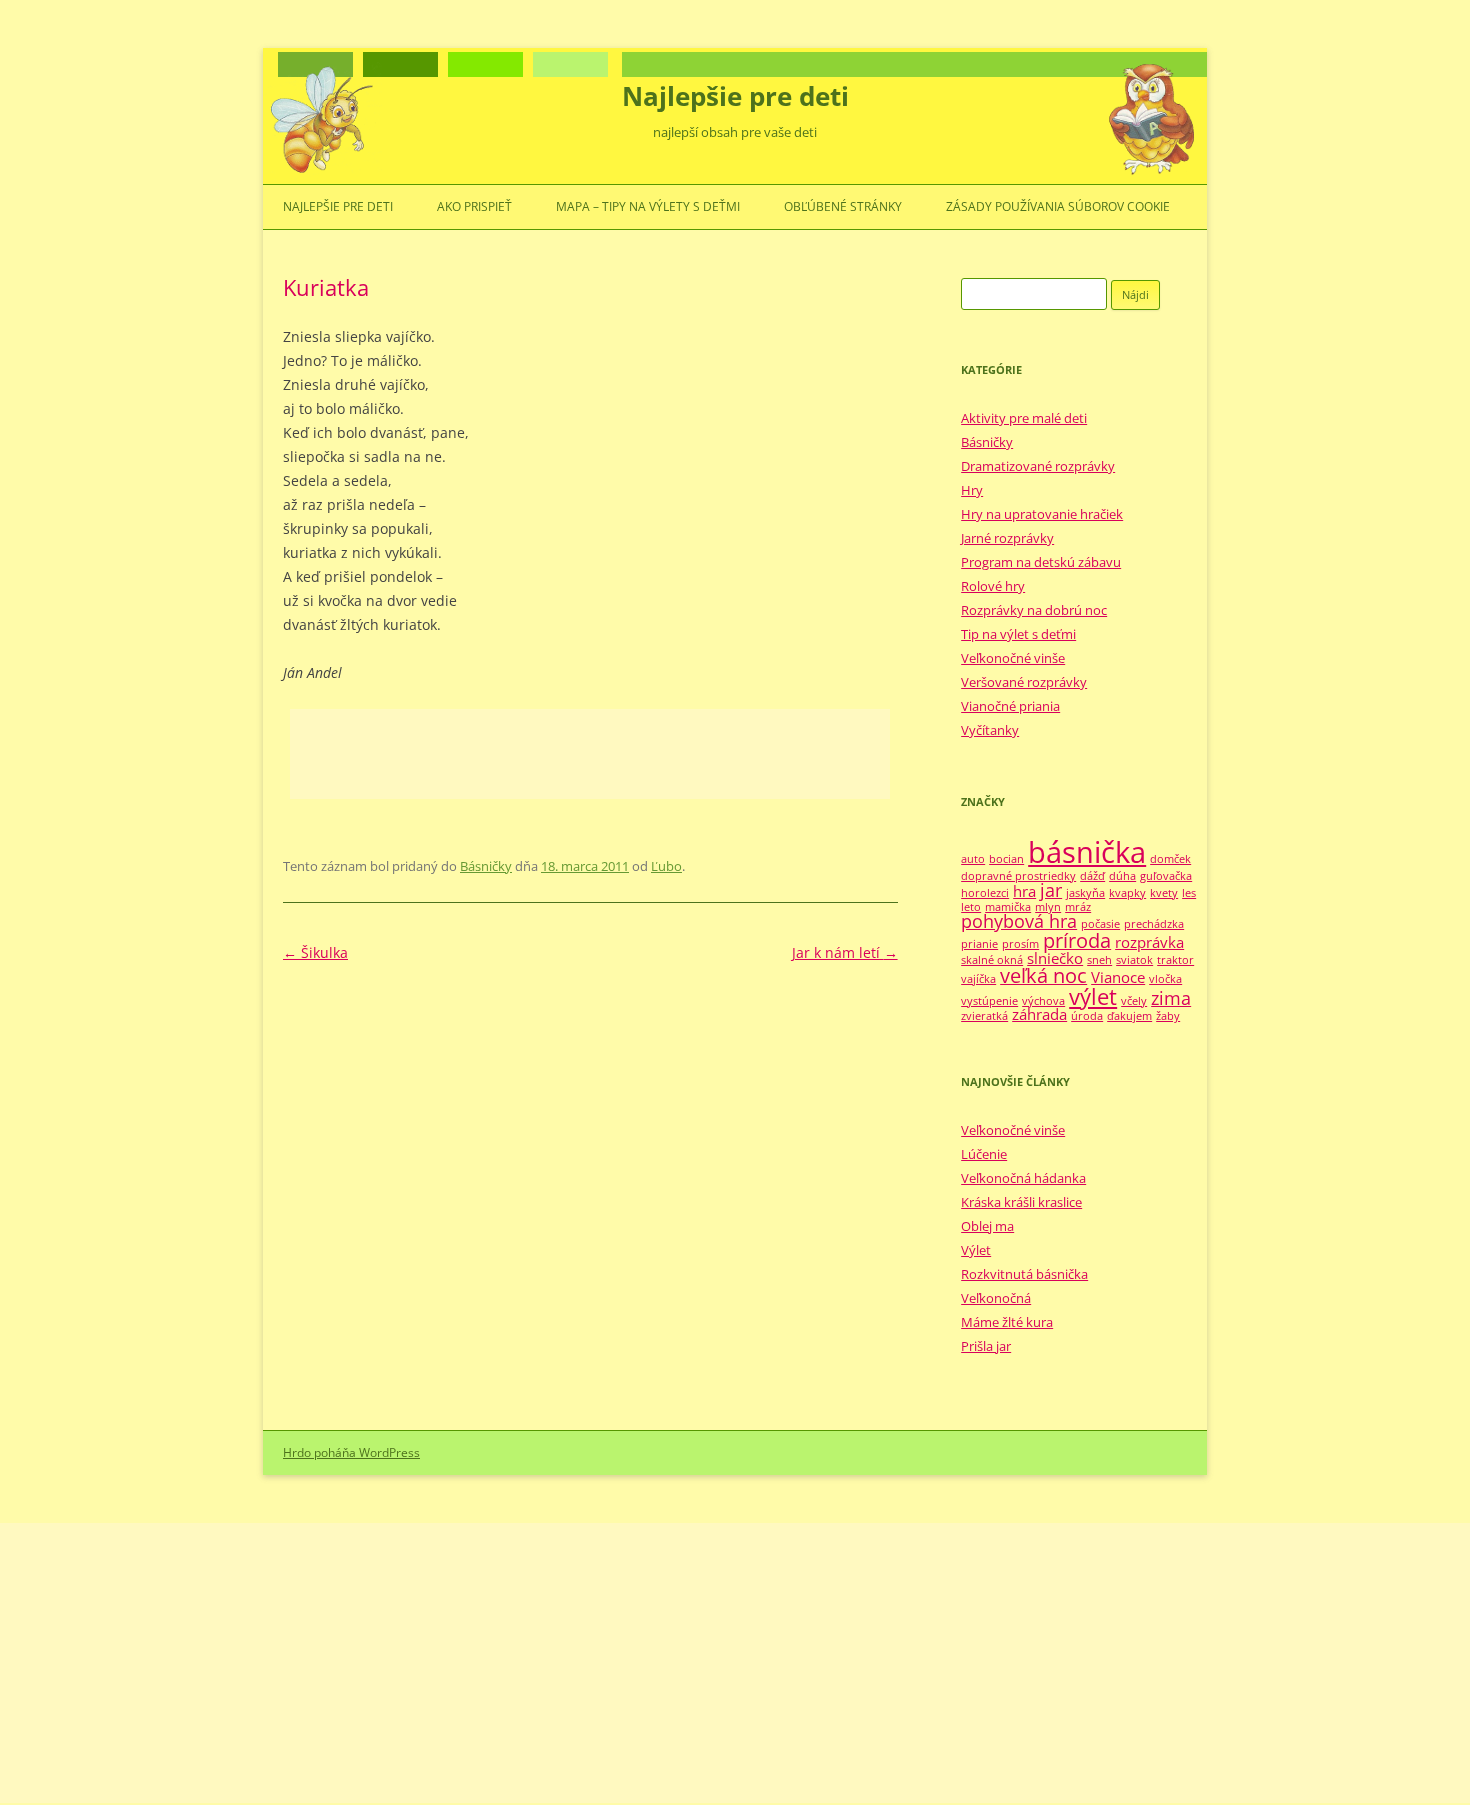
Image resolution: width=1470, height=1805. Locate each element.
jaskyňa (1085, 893)
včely (1134, 1001)
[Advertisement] (590, 754)
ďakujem (1129, 1016)
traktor (1175, 960)
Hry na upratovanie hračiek (1042, 514)
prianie (979, 944)
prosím (1020, 944)
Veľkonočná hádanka (1023, 1178)
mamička (1008, 907)
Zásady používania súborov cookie (1058, 206)
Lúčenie (984, 1154)
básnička (1087, 852)
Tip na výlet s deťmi (1018, 634)
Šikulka (315, 952)
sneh (1099, 960)
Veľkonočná (996, 1298)
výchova (1043, 1001)
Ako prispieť (474, 206)
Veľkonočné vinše (1013, 658)
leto (971, 907)
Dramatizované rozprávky (1038, 466)
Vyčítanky (990, 730)
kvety (1164, 893)
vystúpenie (989, 1001)
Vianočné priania (1010, 706)
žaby (1168, 1016)
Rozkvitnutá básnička (1024, 1274)
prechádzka (1154, 924)
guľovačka (1166, 876)
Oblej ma (987, 1226)
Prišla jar (986, 1346)
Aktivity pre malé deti (1024, 418)
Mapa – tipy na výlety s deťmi (648, 206)
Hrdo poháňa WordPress (351, 1452)
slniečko (1055, 958)
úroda (1087, 1016)
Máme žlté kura (1007, 1322)
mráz (1078, 907)
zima (1171, 998)
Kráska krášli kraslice (1021, 1202)
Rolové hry (993, 586)
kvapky (1127, 893)
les (1189, 893)
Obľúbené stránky (843, 206)
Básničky (486, 866)
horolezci (985, 893)
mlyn (1048, 907)
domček (1170, 859)
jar (1051, 890)
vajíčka (978, 979)
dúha (1122, 876)
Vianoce (1118, 977)
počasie (1100, 924)
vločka (1165, 979)
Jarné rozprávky (1007, 538)
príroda (1077, 940)
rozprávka (1149, 942)
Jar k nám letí (845, 952)
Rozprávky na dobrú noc (1034, 610)
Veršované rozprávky (1024, 682)
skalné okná (992, 960)
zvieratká (984, 1016)
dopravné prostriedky (1018, 876)
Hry (972, 490)
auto (973, 859)
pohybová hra (1019, 921)
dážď (1092, 876)
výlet (1093, 996)
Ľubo (666, 866)
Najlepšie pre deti (735, 96)
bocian (1006, 859)
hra (1024, 891)
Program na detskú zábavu (1041, 562)
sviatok (1134, 960)
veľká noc (1043, 975)
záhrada (1039, 1014)
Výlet (976, 1250)
